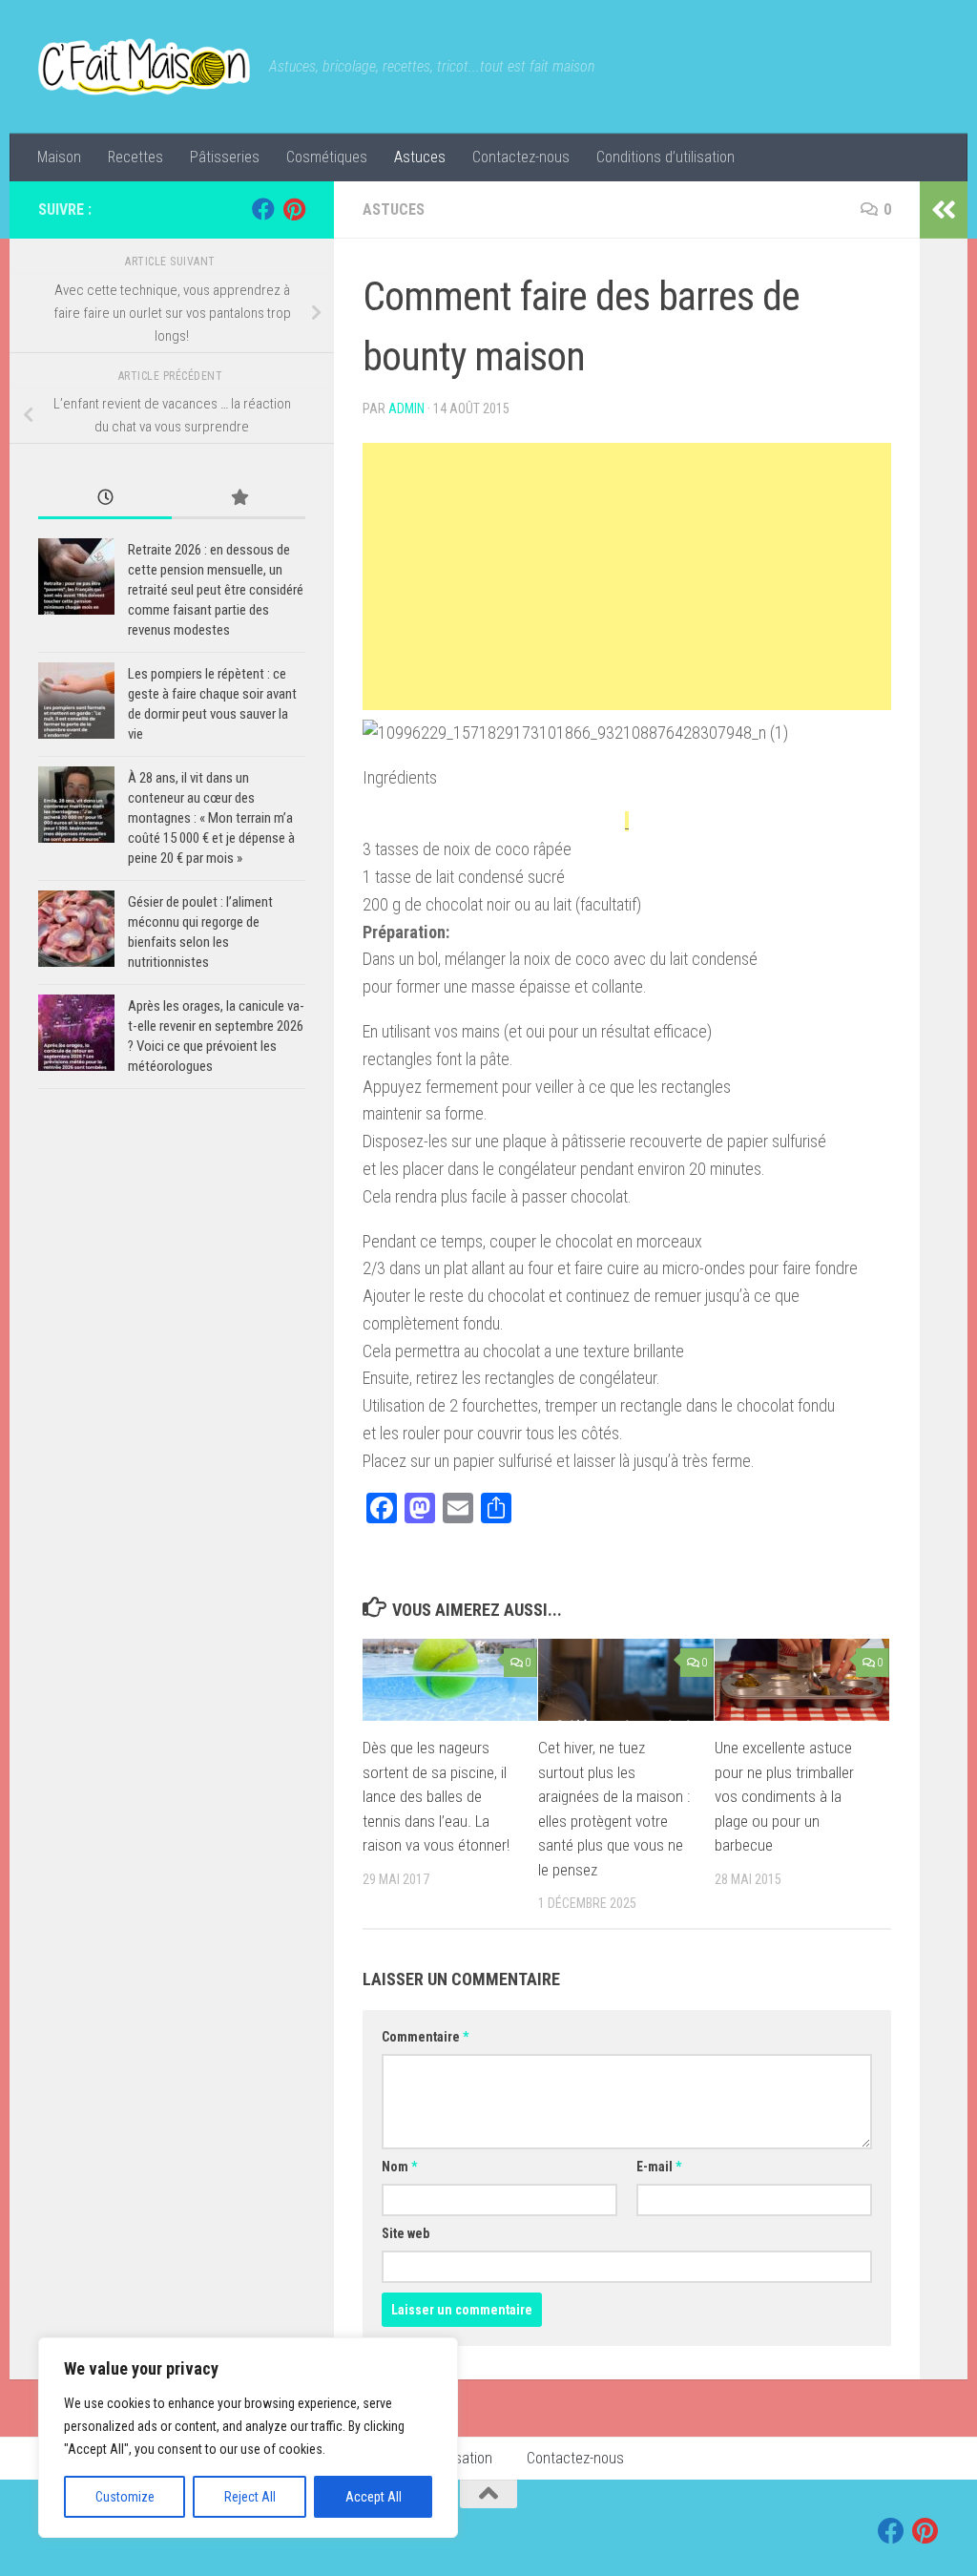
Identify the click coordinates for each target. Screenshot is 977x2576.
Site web (405, 2233)
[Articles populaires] (239, 499)
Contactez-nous (521, 157)
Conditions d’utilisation (665, 157)
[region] (248, 2438)
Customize (125, 2497)
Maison (59, 157)
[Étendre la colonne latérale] (944, 210)
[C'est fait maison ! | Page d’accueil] (144, 67)
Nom (399, 2167)
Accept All (374, 2497)
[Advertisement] (627, 576)
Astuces (420, 157)
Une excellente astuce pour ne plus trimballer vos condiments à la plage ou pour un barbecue (784, 1796)
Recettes (135, 157)
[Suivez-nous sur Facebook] (263, 209)
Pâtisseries (225, 157)
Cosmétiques (327, 157)
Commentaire (425, 2037)
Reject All (250, 2497)
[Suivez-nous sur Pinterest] (294, 209)
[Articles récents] (105, 499)
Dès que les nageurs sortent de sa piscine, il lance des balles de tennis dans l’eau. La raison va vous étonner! (436, 1796)
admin (406, 408)
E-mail (659, 2167)
